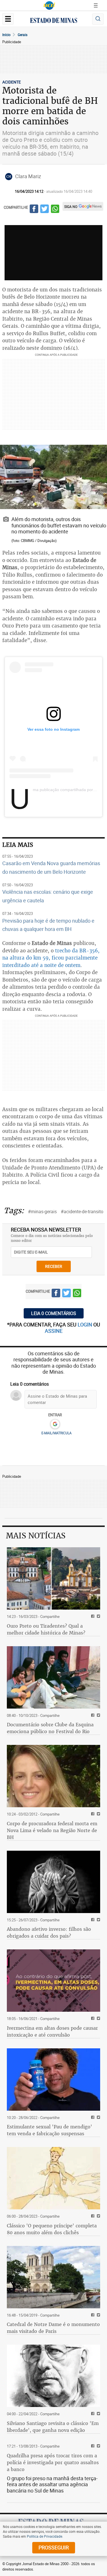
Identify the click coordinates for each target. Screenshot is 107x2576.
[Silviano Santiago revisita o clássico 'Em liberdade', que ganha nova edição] (53, 2376)
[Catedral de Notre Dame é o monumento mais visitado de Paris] (53, 2277)
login (85, 1324)
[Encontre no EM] (98, 19)
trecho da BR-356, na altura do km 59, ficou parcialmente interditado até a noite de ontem (51, 958)
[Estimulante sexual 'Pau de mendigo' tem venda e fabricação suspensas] (53, 2080)
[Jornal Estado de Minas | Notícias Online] (54, 21)
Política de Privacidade (45, 2536)
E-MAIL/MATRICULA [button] (56, 1433)
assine (54, 1331)
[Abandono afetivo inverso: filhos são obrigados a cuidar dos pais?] (53, 1882)
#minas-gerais (42, 1211)
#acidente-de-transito (82, 1211)
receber (54, 1266)
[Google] (55, 1424)
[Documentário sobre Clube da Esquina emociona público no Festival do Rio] (53, 1677)
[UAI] (49, 5)
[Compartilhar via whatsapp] (55, 210)
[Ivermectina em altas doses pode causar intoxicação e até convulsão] (53, 1981)
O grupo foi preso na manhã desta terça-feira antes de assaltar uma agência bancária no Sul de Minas (52, 2484)
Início (6, 35)
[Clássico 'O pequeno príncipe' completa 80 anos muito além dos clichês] (53, 2178)
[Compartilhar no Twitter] (45, 210)
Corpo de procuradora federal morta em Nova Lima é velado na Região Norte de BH (52, 1830)
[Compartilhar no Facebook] (34, 210)
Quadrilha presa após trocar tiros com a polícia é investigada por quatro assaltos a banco (53, 2462)
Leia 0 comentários (54, 1313)
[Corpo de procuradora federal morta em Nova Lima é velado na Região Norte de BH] (53, 1776)
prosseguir (54, 2547)
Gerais (23, 35)
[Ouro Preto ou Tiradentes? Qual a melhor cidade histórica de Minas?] (53, 1578)
